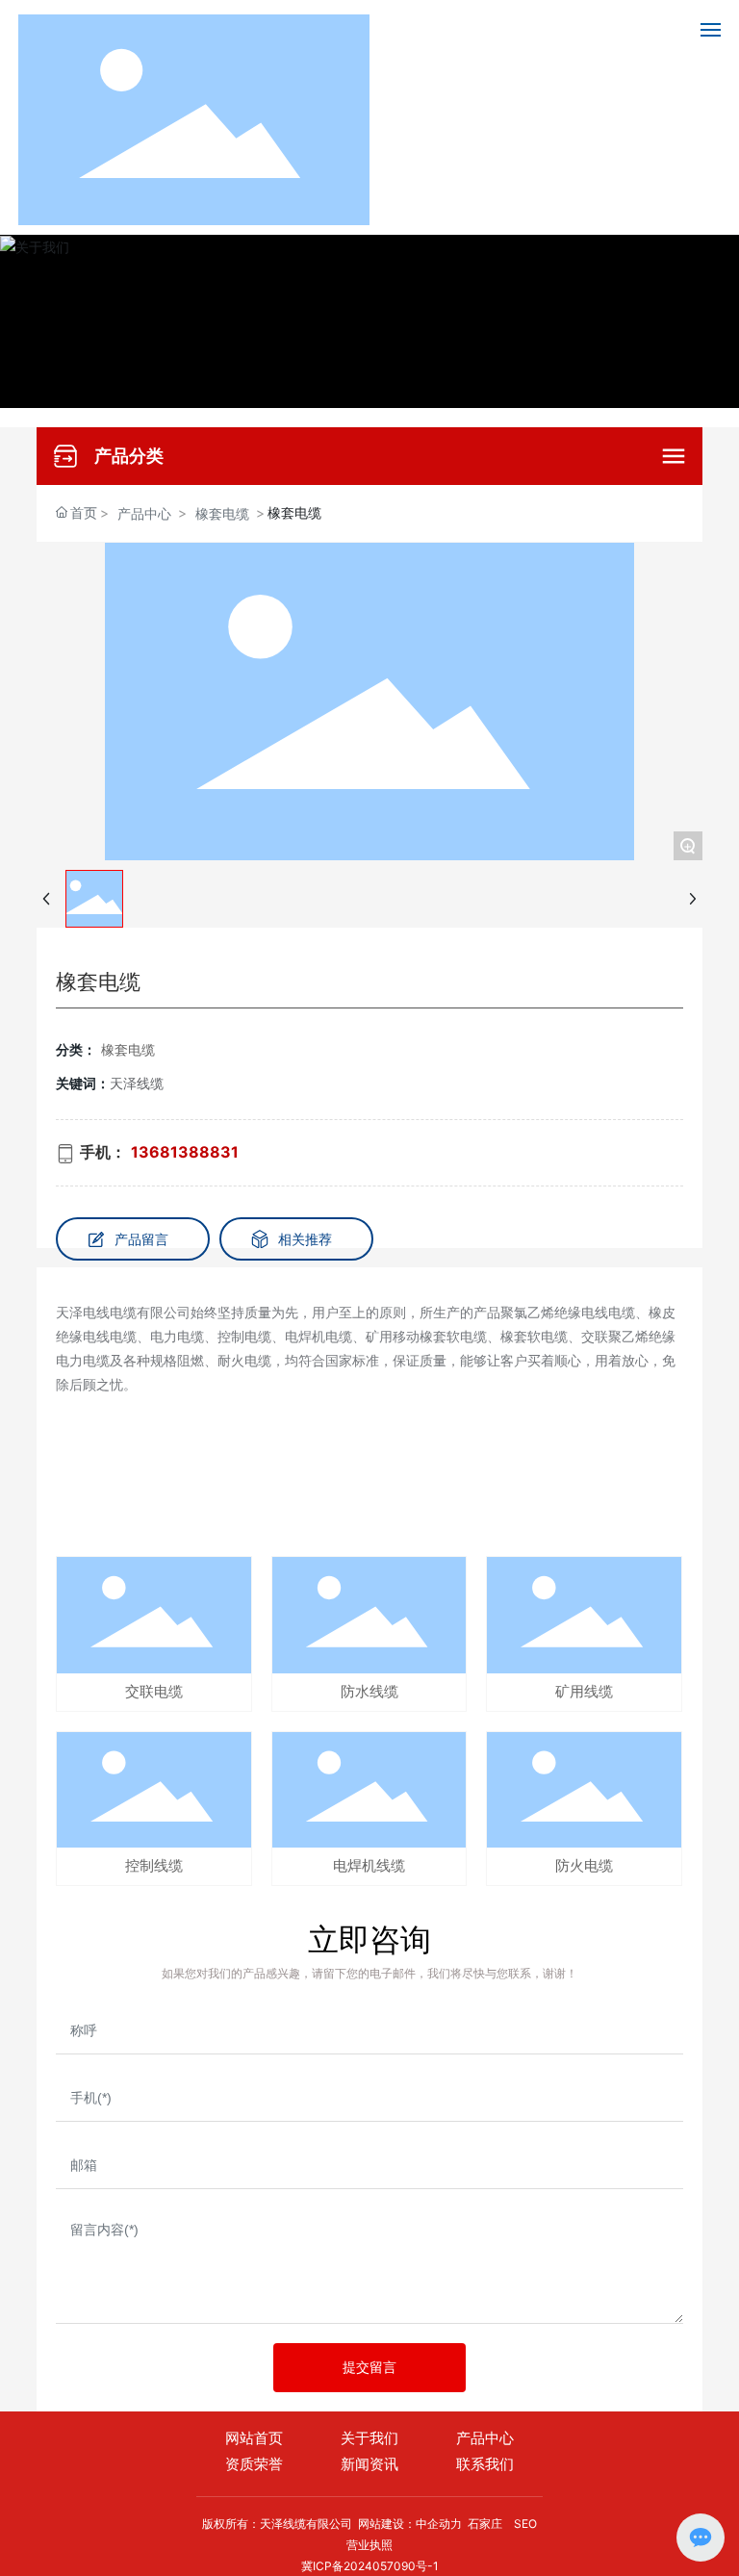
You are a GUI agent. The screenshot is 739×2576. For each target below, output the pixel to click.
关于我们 (369, 2438)
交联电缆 (154, 1692)
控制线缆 (154, 1866)
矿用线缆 (584, 1692)
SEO (525, 2524)
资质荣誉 (254, 2464)
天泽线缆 (137, 1083)
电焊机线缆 (369, 1866)
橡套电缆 (222, 513)
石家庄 (485, 2524)
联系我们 (485, 2464)
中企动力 (439, 2524)
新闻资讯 (369, 2464)
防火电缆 (584, 1866)
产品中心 (144, 513)
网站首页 (254, 2438)
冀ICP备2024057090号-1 (370, 2566)
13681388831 (185, 1152)
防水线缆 (369, 1692)
